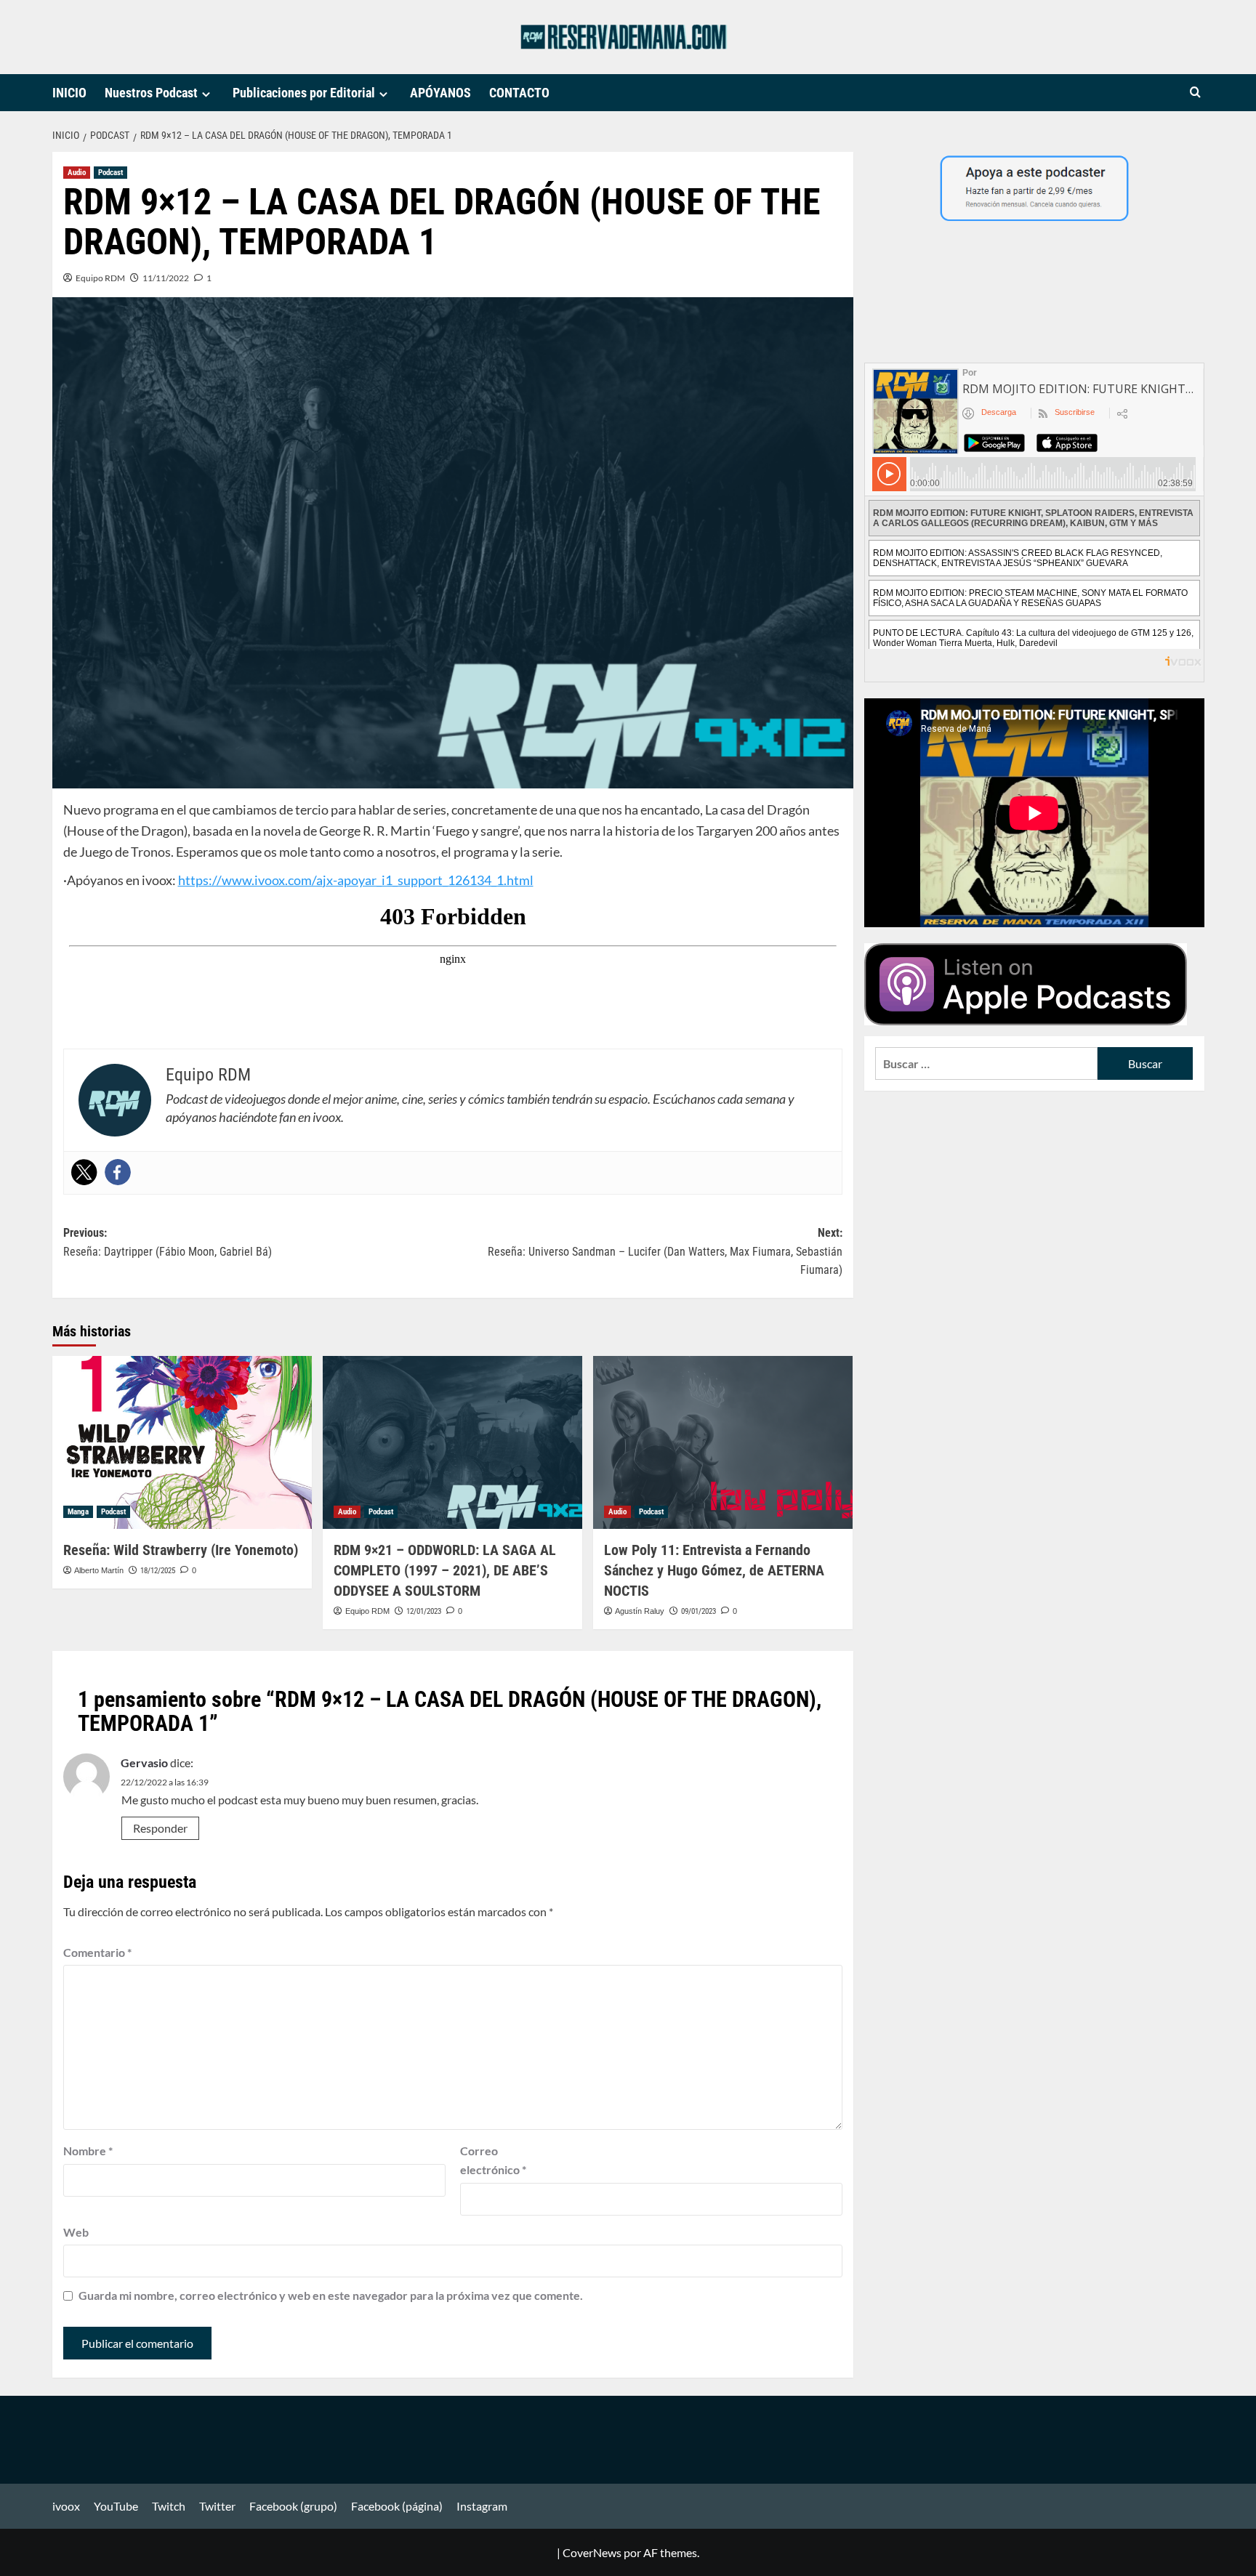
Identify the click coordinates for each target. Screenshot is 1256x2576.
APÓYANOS (440, 93)
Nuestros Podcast (151, 93)
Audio (77, 173)
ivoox (66, 2506)
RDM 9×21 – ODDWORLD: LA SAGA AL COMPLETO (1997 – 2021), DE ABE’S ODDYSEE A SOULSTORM (445, 1570)
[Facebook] (118, 1172)
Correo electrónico (493, 2160)
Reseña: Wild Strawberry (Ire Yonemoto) (181, 1550)
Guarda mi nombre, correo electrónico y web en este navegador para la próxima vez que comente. (331, 2295)
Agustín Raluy (640, 1611)
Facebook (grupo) (293, 2506)
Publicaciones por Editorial (304, 93)
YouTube (116, 2506)
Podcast (110, 173)
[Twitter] (84, 1172)
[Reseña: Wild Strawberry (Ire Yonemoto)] (182, 1442)
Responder (160, 1828)
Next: (665, 1251)
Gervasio (144, 1763)
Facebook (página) (397, 2506)
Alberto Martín (99, 1570)
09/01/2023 (699, 1611)
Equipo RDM (100, 278)
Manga (78, 1512)
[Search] (1195, 93)
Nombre (88, 2151)
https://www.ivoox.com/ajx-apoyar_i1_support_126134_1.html (356, 880)
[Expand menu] (206, 94)
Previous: (168, 1242)
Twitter (217, 2506)
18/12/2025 (158, 1571)
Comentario (97, 1952)
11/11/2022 (166, 278)
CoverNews (592, 2552)
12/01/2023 (424, 1611)
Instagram (482, 2506)
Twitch (169, 2506)
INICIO (69, 93)
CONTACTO (519, 93)
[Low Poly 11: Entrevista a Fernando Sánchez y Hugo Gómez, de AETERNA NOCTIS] (723, 1442)
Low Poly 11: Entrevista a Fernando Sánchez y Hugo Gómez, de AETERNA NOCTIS (714, 1570)
